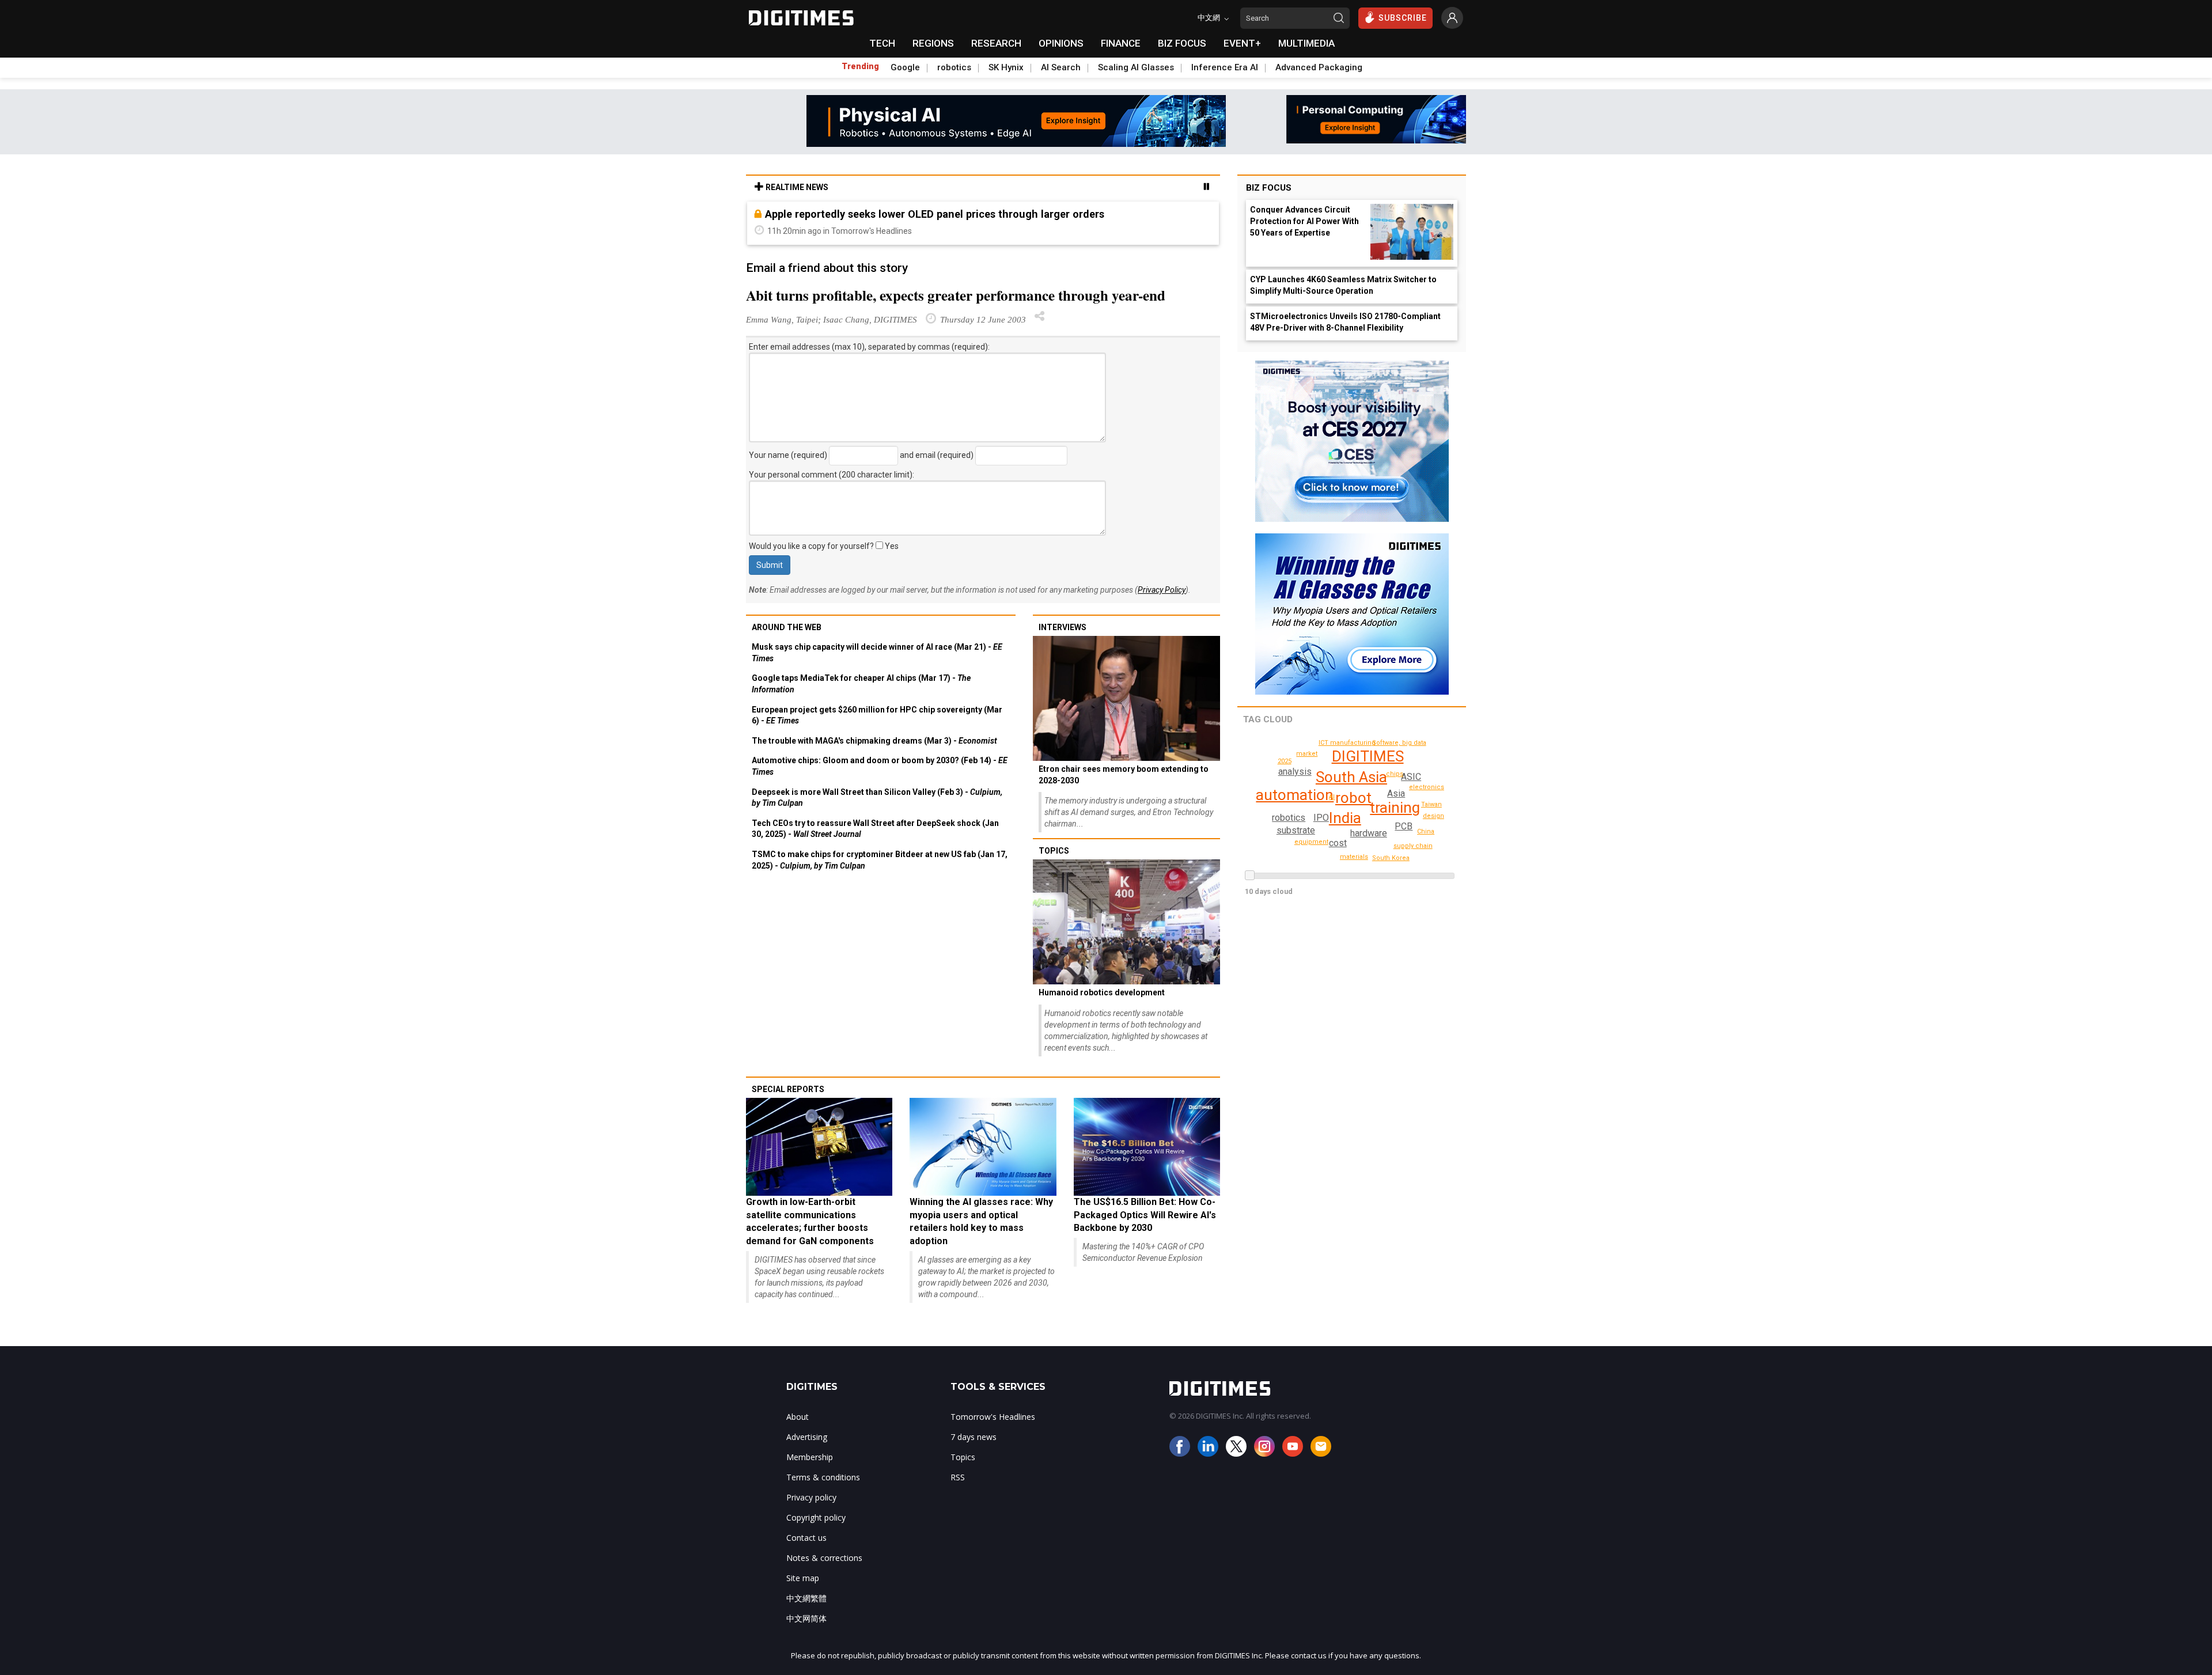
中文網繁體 (806, 1598)
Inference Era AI (1225, 67)
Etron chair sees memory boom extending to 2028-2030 (1124, 775)
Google (905, 67)
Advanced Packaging (1319, 67)
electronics (1427, 787)
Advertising (807, 1437)
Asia (1396, 793)
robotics (954, 67)
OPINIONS (1061, 43)
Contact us (806, 1538)
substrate (1296, 830)
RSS (958, 1477)
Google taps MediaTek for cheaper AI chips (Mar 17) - (861, 684)
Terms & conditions (823, 1477)
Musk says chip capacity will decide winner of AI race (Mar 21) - (877, 653)
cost (1338, 843)
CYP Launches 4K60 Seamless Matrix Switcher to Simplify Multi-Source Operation (1343, 285)
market (1307, 754)
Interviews (1063, 627)
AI (1332, 797)
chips (1395, 774)
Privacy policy (811, 1497)
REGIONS (933, 43)
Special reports (788, 1089)
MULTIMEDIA (1306, 43)
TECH (882, 43)
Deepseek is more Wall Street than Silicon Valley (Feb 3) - (877, 798)
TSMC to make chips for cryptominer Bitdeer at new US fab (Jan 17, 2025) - (880, 860)
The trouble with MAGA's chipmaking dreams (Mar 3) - (874, 741)
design (1433, 816)
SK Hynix (1006, 67)
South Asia (1351, 777)
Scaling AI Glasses (1136, 67)
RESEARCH (996, 43)
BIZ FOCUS (1182, 43)
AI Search (1061, 67)
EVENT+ (1242, 43)
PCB (1404, 826)
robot (1353, 798)
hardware (1369, 833)
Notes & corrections (824, 1558)
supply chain (1413, 846)
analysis (1295, 772)
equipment (1311, 842)
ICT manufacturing (1347, 743)
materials (1354, 857)
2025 (1285, 761)
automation (1295, 795)
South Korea (1391, 858)
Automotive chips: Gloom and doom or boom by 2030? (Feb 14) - (880, 766)
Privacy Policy (1162, 590)
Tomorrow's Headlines (993, 1417)
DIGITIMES (1368, 756)
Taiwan (1431, 804)
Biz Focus (1269, 188)
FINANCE (1121, 43)
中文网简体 (806, 1618)
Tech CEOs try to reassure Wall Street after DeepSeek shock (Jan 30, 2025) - (875, 829)
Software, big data (1399, 743)
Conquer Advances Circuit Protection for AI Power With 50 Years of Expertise (1304, 221)
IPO (1321, 818)
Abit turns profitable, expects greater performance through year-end (956, 295)
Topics (1054, 851)
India (1345, 818)
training (1395, 808)
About (798, 1417)
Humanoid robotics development (1102, 992)
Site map (803, 1578)
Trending (860, 66)
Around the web (787, 627)
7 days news (974, 1437)
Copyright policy (816, 1517)
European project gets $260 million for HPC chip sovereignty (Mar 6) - (877, 715)
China (1426, 831)
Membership (810, 1457)
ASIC (1411, 777)
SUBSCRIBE (1403, 18)
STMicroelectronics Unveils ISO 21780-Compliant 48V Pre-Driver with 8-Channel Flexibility (1345, 322)
